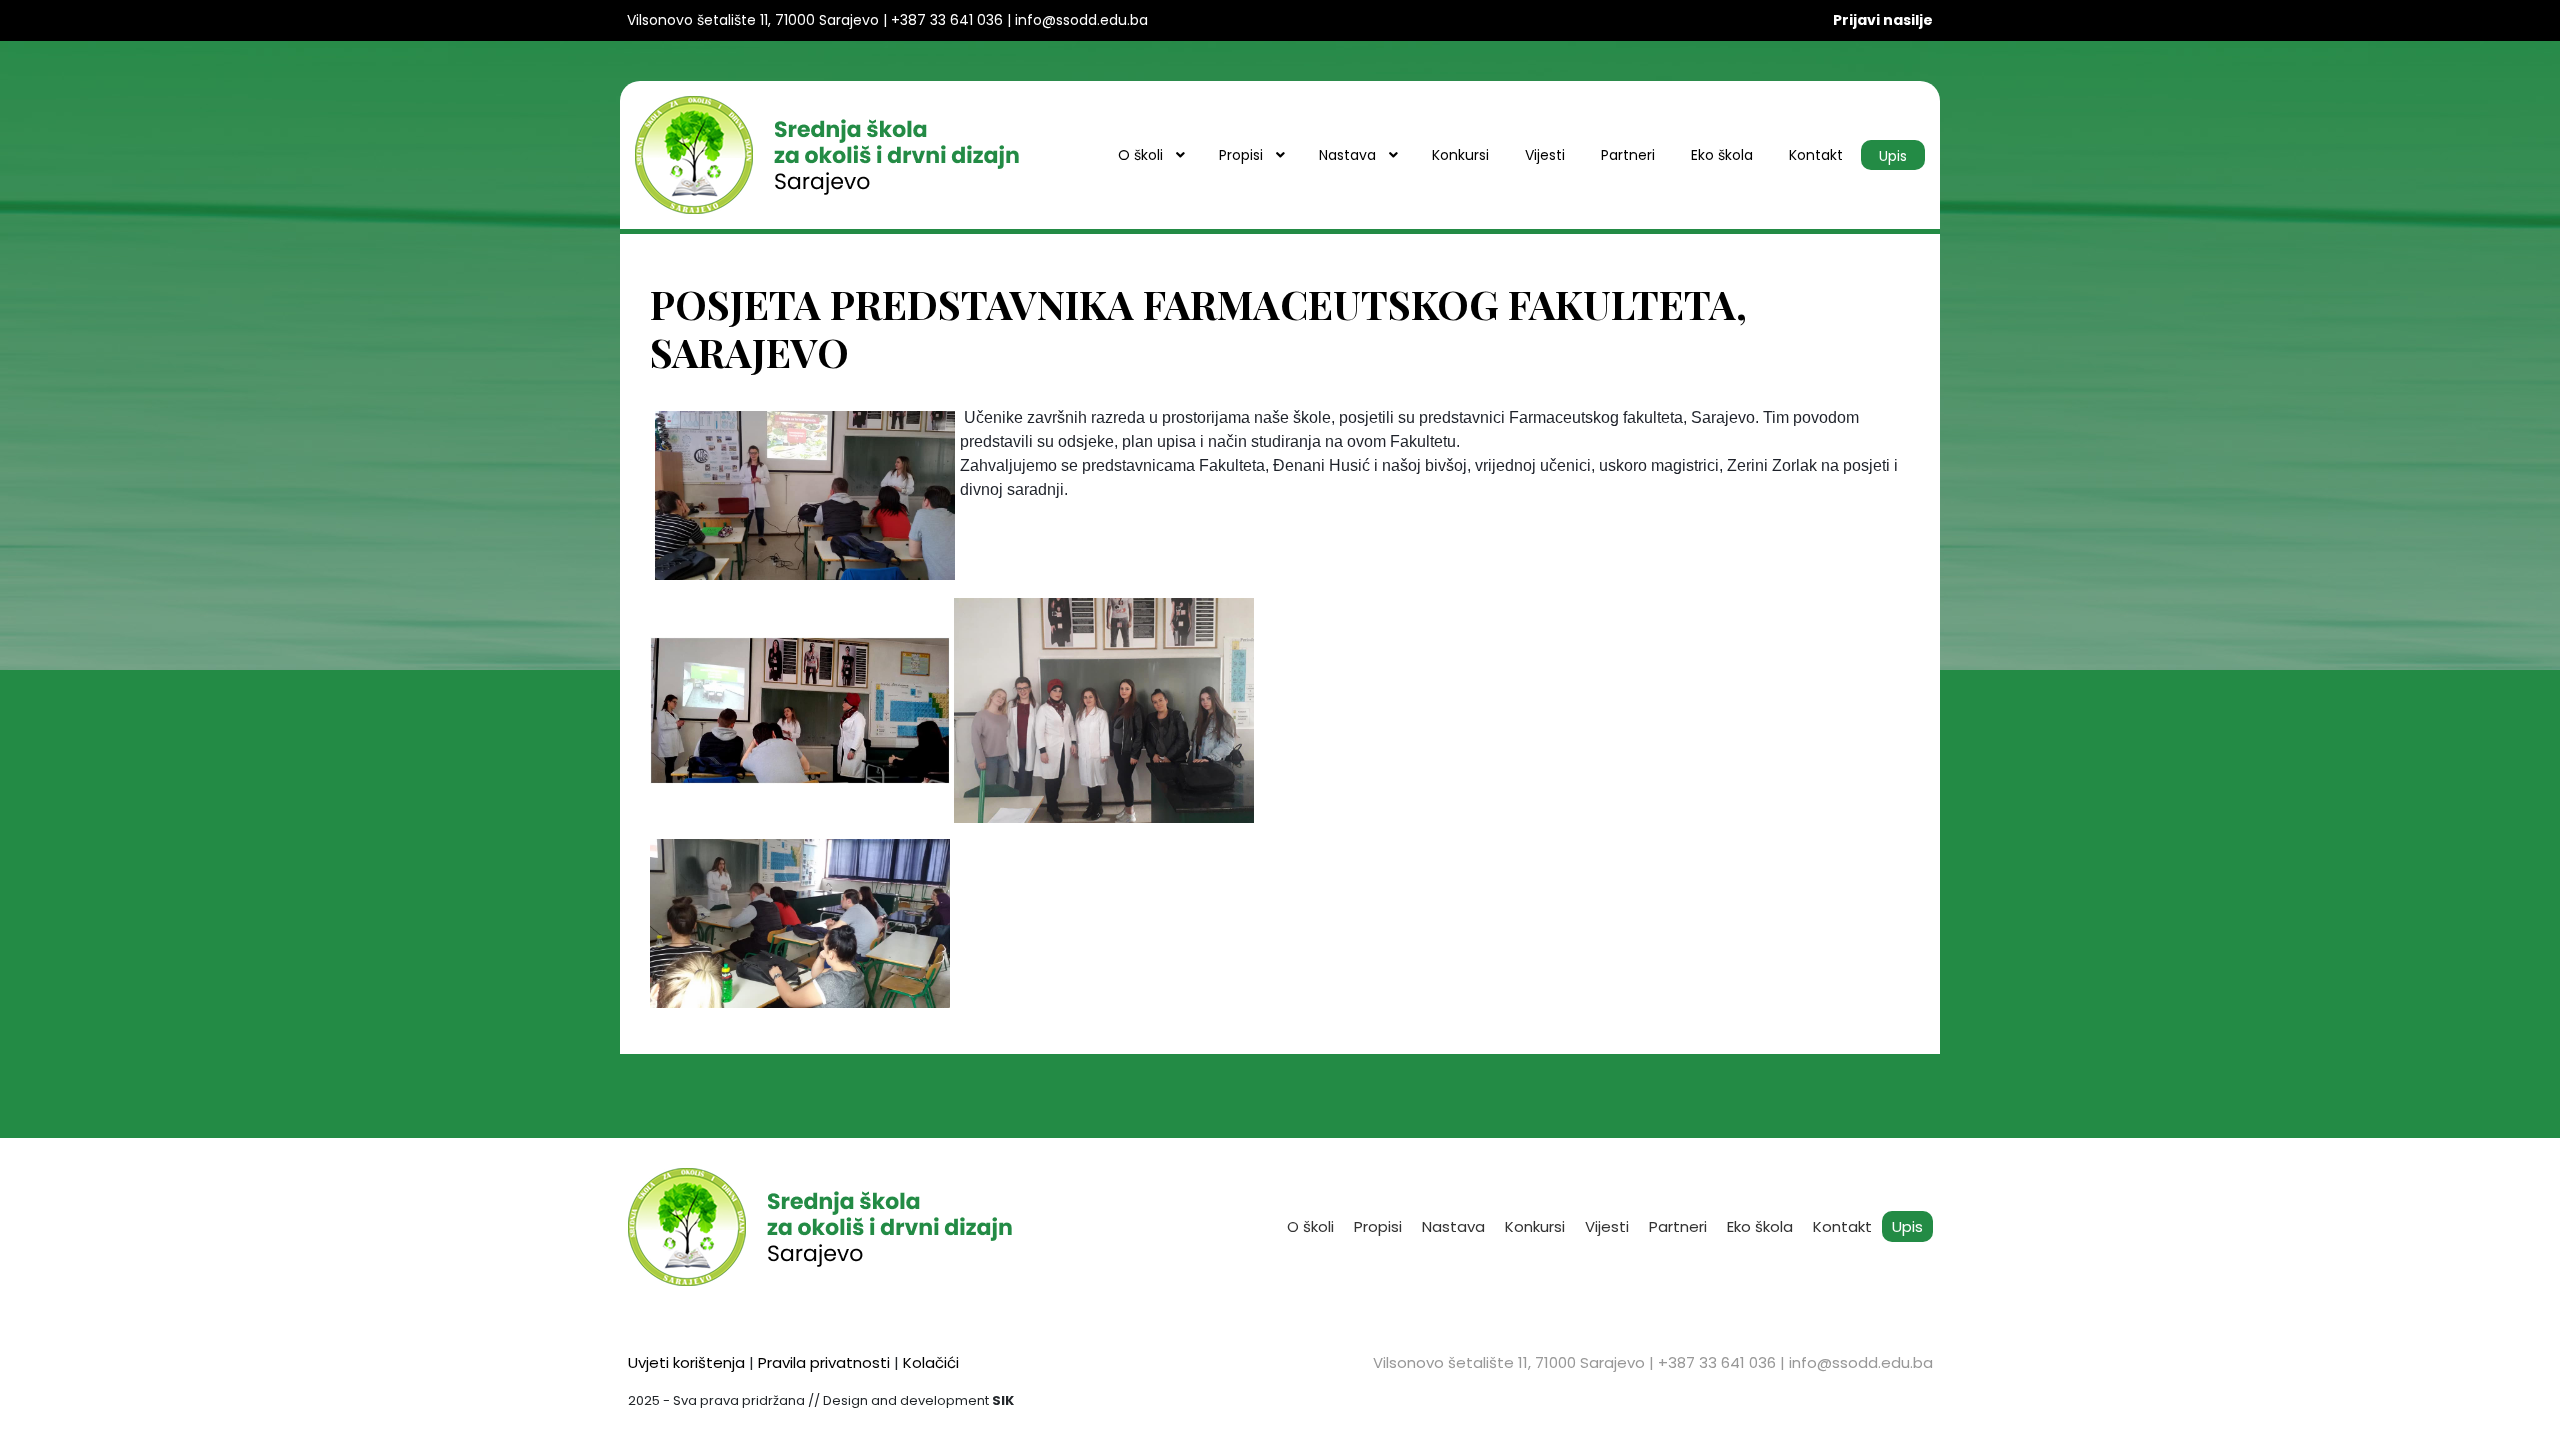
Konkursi (1535, 1226)
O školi (1310, 1226)
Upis (1907, 1226)
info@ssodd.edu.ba (1861, 1362)
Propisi (1378, 1226)
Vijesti (1607, 1226)
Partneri (1678, 1226)
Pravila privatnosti (824, 1362)
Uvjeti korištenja (686, 1362)
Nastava (1453, 1226)
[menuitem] (1150, 155)
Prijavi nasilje (1883, 20)
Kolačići (931, 1362)
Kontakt (1842, 1226)
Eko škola (1760, 1226)
